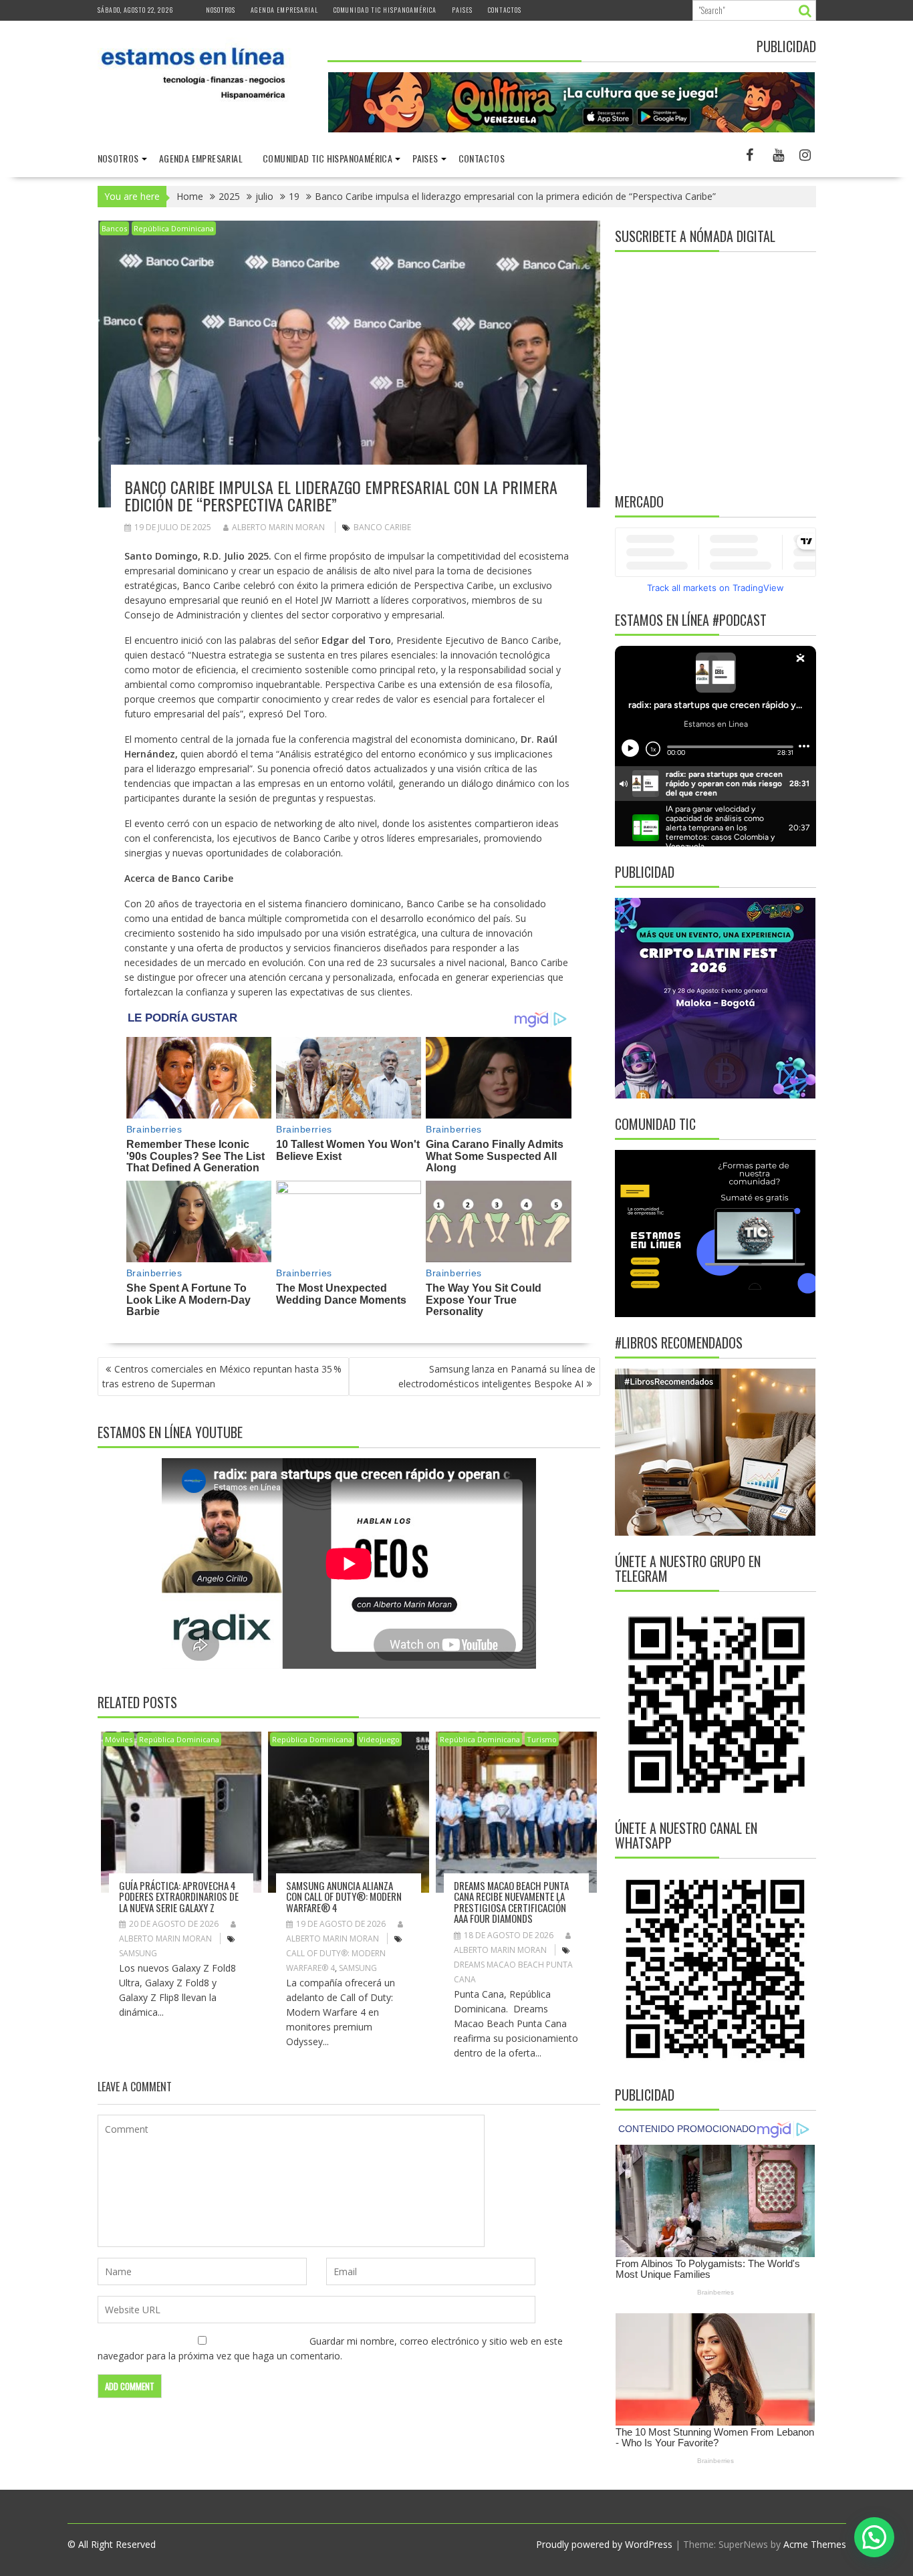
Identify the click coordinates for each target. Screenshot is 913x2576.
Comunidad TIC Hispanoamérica (385, 10)
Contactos (505, 10)
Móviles (119, 1739)
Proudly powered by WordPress (604, 2544)
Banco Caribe (382, 527)
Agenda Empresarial (284, 10)
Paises (462, 10)
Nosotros (221, 10)
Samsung (138, 1953)
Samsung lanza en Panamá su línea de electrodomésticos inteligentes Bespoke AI (497, 1376)
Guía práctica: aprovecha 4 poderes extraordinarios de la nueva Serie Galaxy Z (179, 1896)
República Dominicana (174, 228)
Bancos (114, 228)
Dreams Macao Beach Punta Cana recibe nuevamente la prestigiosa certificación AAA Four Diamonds (511, 1902)
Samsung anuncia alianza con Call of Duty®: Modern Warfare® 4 (344, 1896)
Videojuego (379, 1739)
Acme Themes (815, 2544)
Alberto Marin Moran (278, 527)
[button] (874, 2537)
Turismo (542, 1739)
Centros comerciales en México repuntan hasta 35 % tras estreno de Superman (222, 1376)
